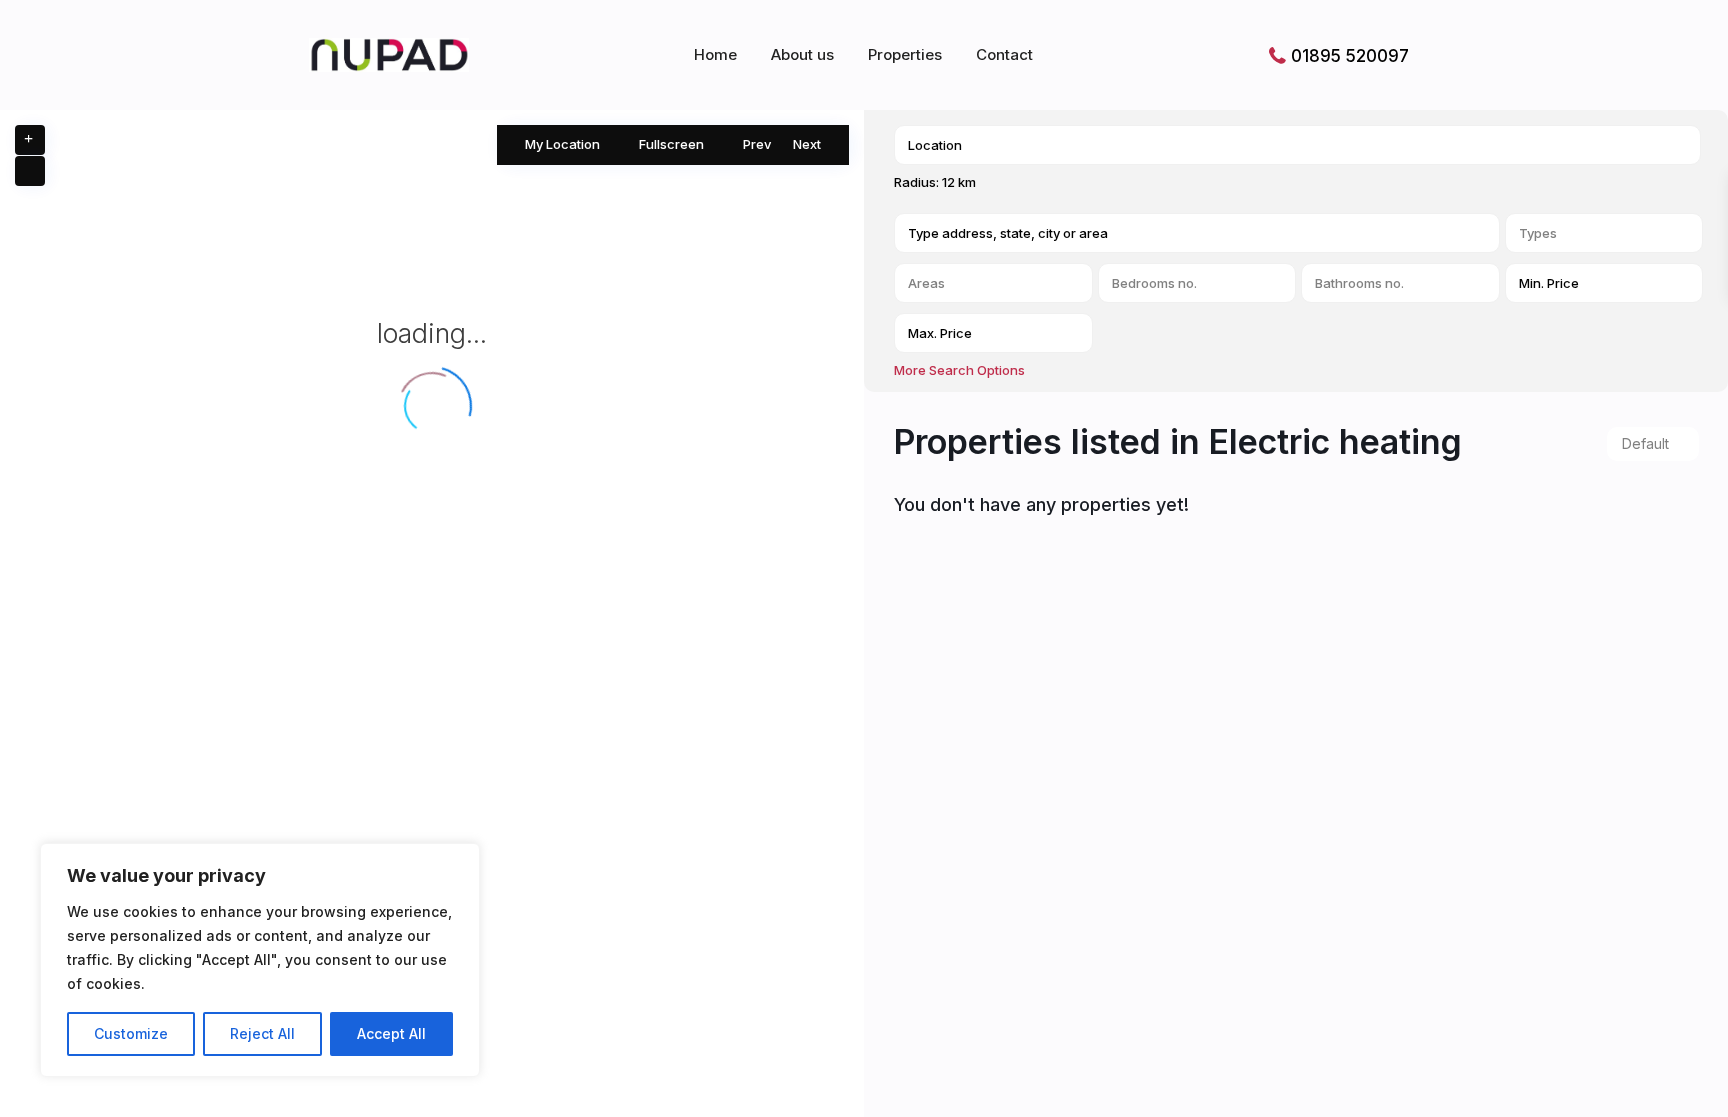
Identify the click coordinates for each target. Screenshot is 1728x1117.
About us (802, 54)
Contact (1004, 54)
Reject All (262, 1033)
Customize (131, 1033)
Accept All (391, 1033)
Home (715, 54)
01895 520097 (1350, 56)
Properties (905, 54)
